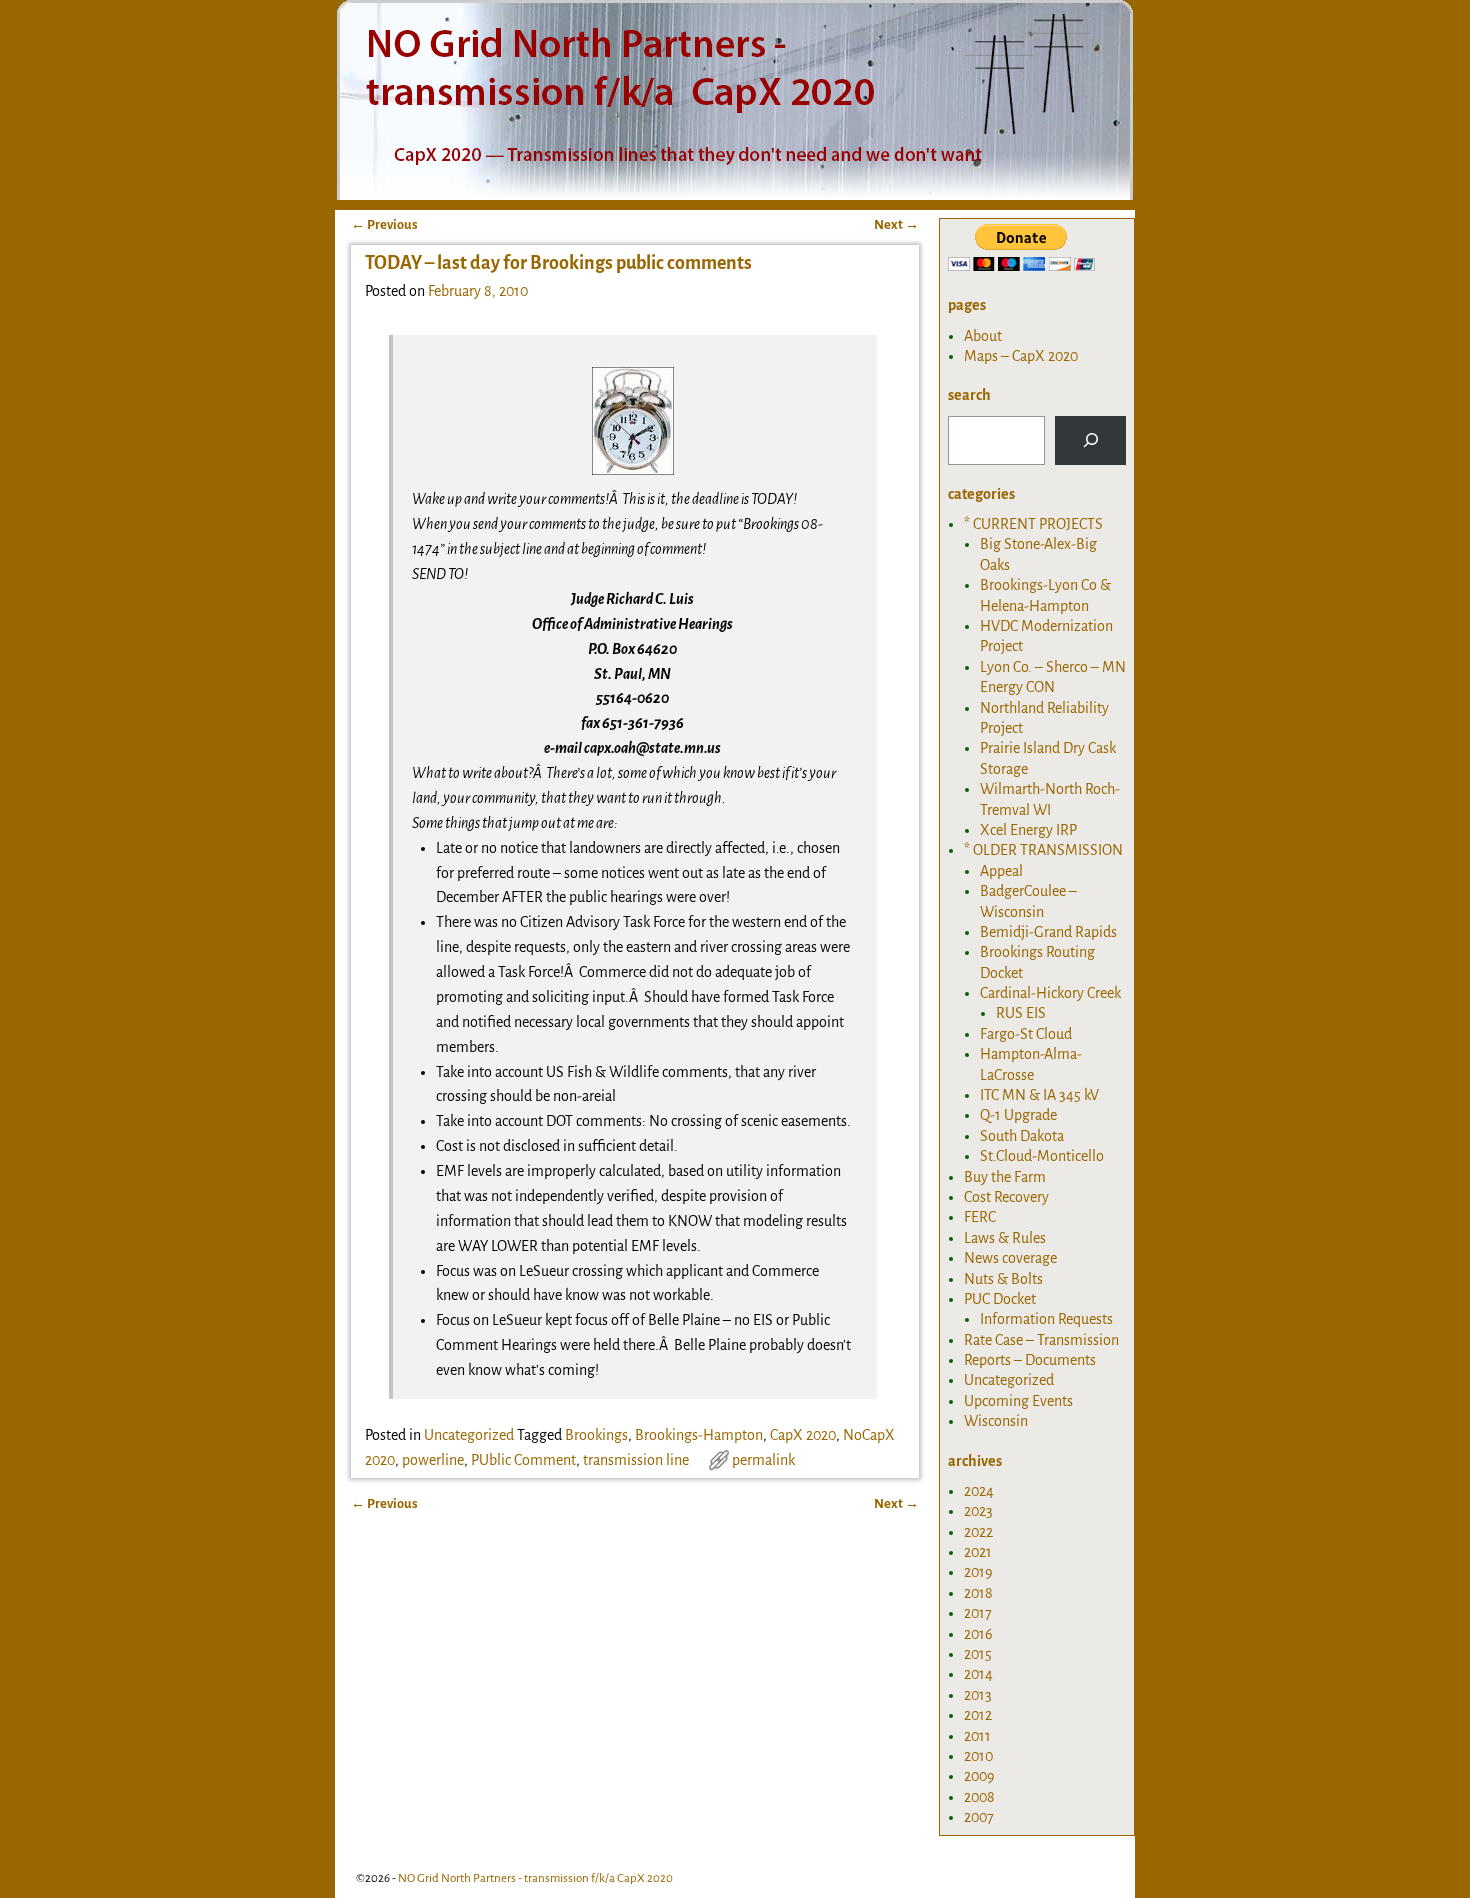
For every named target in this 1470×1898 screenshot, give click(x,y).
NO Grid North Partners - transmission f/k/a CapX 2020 (535, 1878)
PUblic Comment (523, 1460)
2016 (978, 1634)
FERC (980, 1217)
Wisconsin (996, 1421)
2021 (978, 1552)
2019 (978, 1572)
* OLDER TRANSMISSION (1043, 850)
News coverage (1010, 1258)
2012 (978, 1715)
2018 (978, 1593)
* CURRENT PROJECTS (1033, 524)
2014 (978, 1674)
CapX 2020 (803, 1435)
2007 (979, 1817)
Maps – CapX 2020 (1021, 356)
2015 (978, 1654)
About (983, 336)
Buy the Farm (1005, 1177)
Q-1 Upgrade (1018, 1115)
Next (896, 224)
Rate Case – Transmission (1041, 1340)
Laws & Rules (1005, 1238)
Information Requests (1046, 1319)
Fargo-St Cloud (1026, 1034)
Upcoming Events (1018, 1401)
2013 (978, 1695)
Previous (384, 224)
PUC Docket (1000, 1299)
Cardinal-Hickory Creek (1050, 993)
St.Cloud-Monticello (1042, 1156)
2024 (979, 1491)
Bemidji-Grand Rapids (1048, 932)
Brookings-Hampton (699, 1435)
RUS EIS (1021, 1013)
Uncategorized (469, 1435)
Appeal (1001, 871)
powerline (433, 1460)
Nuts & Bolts (1003, 1279)
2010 (978, 1756)
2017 (978, 1613)
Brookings (596, 1435)
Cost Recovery (1006, 1197)
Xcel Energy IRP (1028, 830)
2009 (979, 1776)
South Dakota (1022, 1136)
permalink (763, 1460)
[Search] (1090, 440)
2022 (978, 1532)
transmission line (636, 1460)
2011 (977, 1736)
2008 (979, 1797)
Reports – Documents (1030, 1360)
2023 (978, 1511)
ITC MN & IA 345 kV (1039, 1095)
